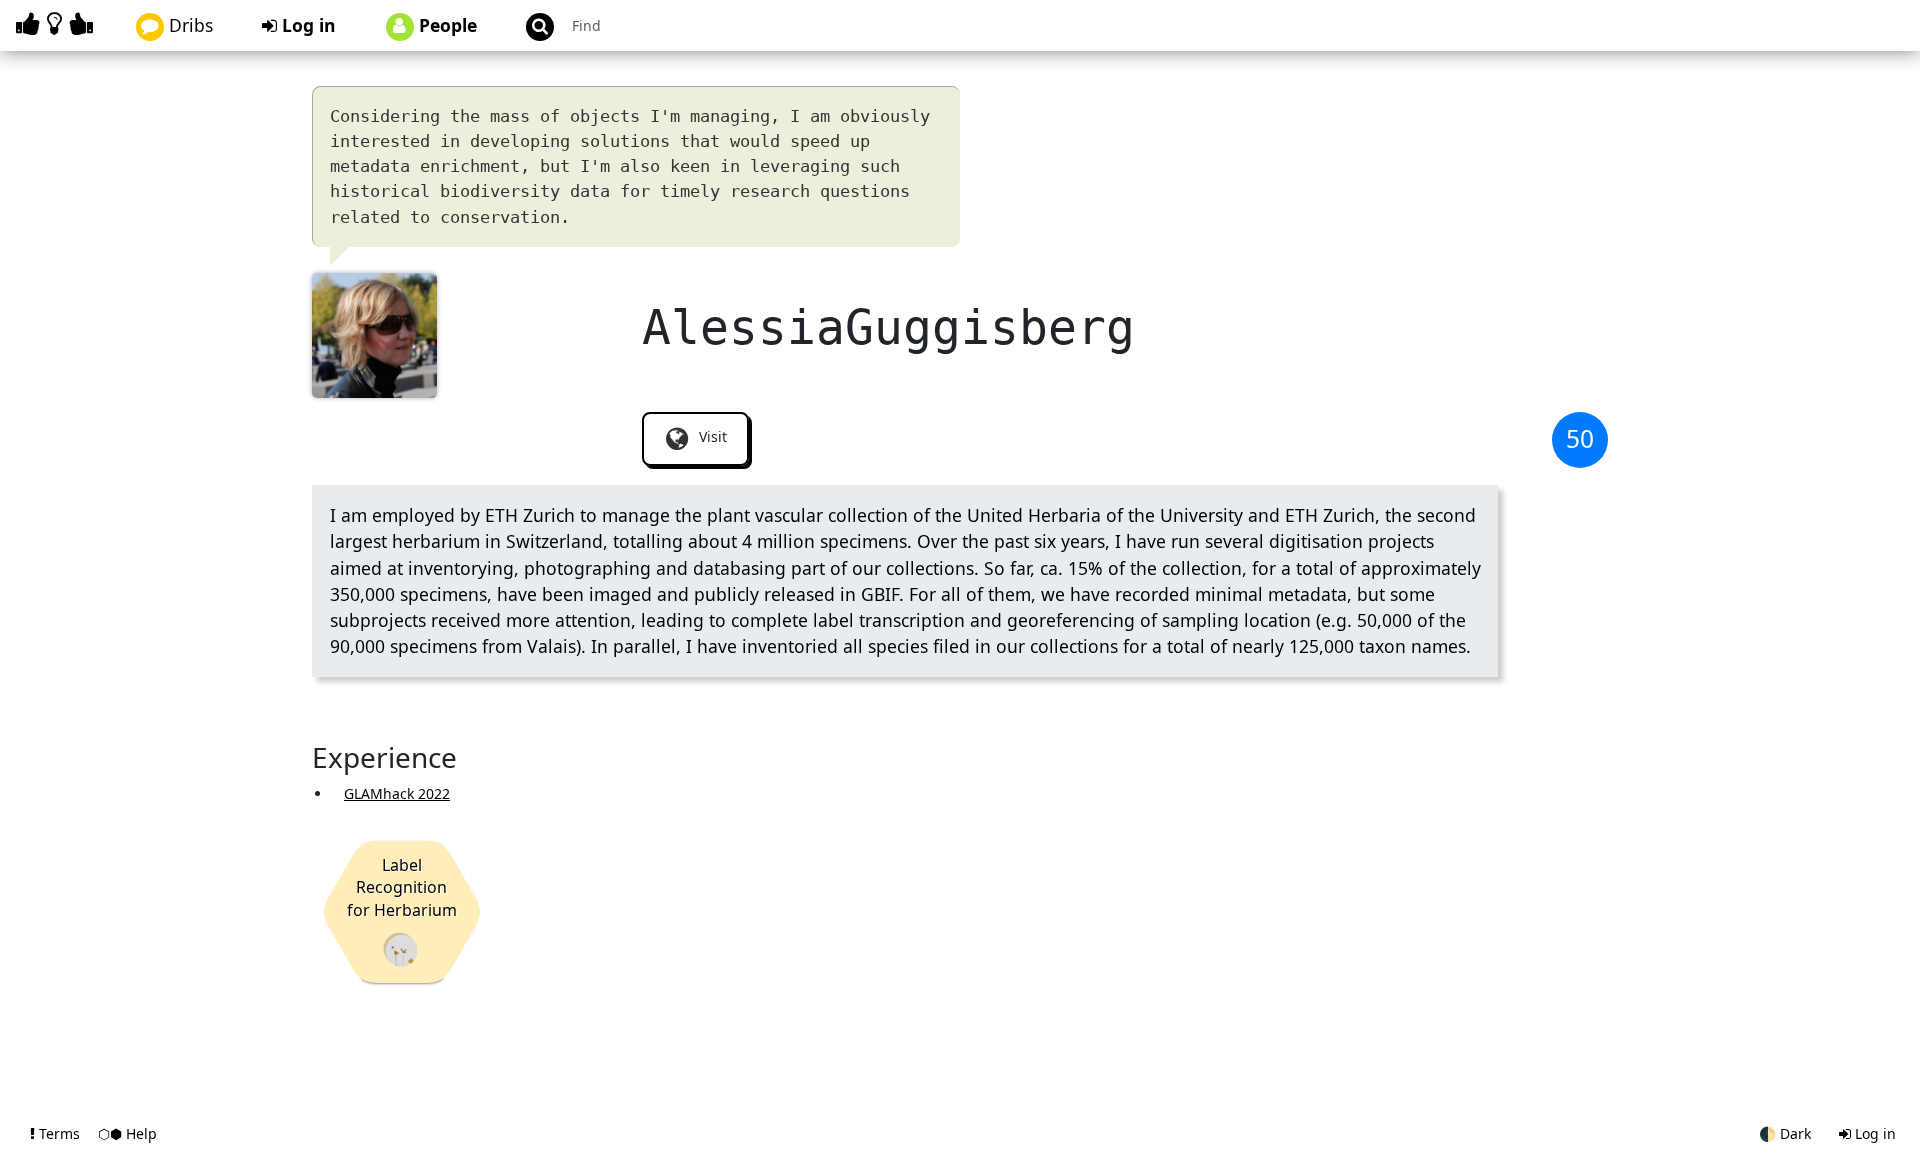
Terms (59, 1133)
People (445, 25)
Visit (711, 436)
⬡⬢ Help (127, 1133)
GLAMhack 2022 (397, 793)
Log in (306, 25)
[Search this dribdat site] (531, 25)
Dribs (188, 25)
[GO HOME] (58, 23)
